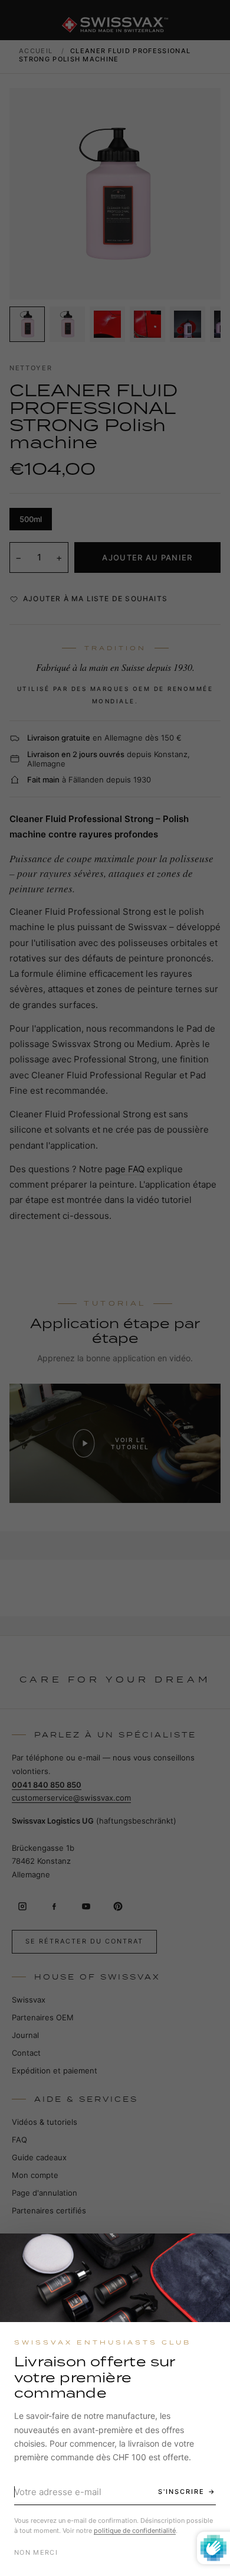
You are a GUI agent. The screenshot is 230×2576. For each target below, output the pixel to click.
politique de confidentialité (135, 2531)
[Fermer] (211, 2253)
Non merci (36, 2552)
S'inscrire (181, 2492)
